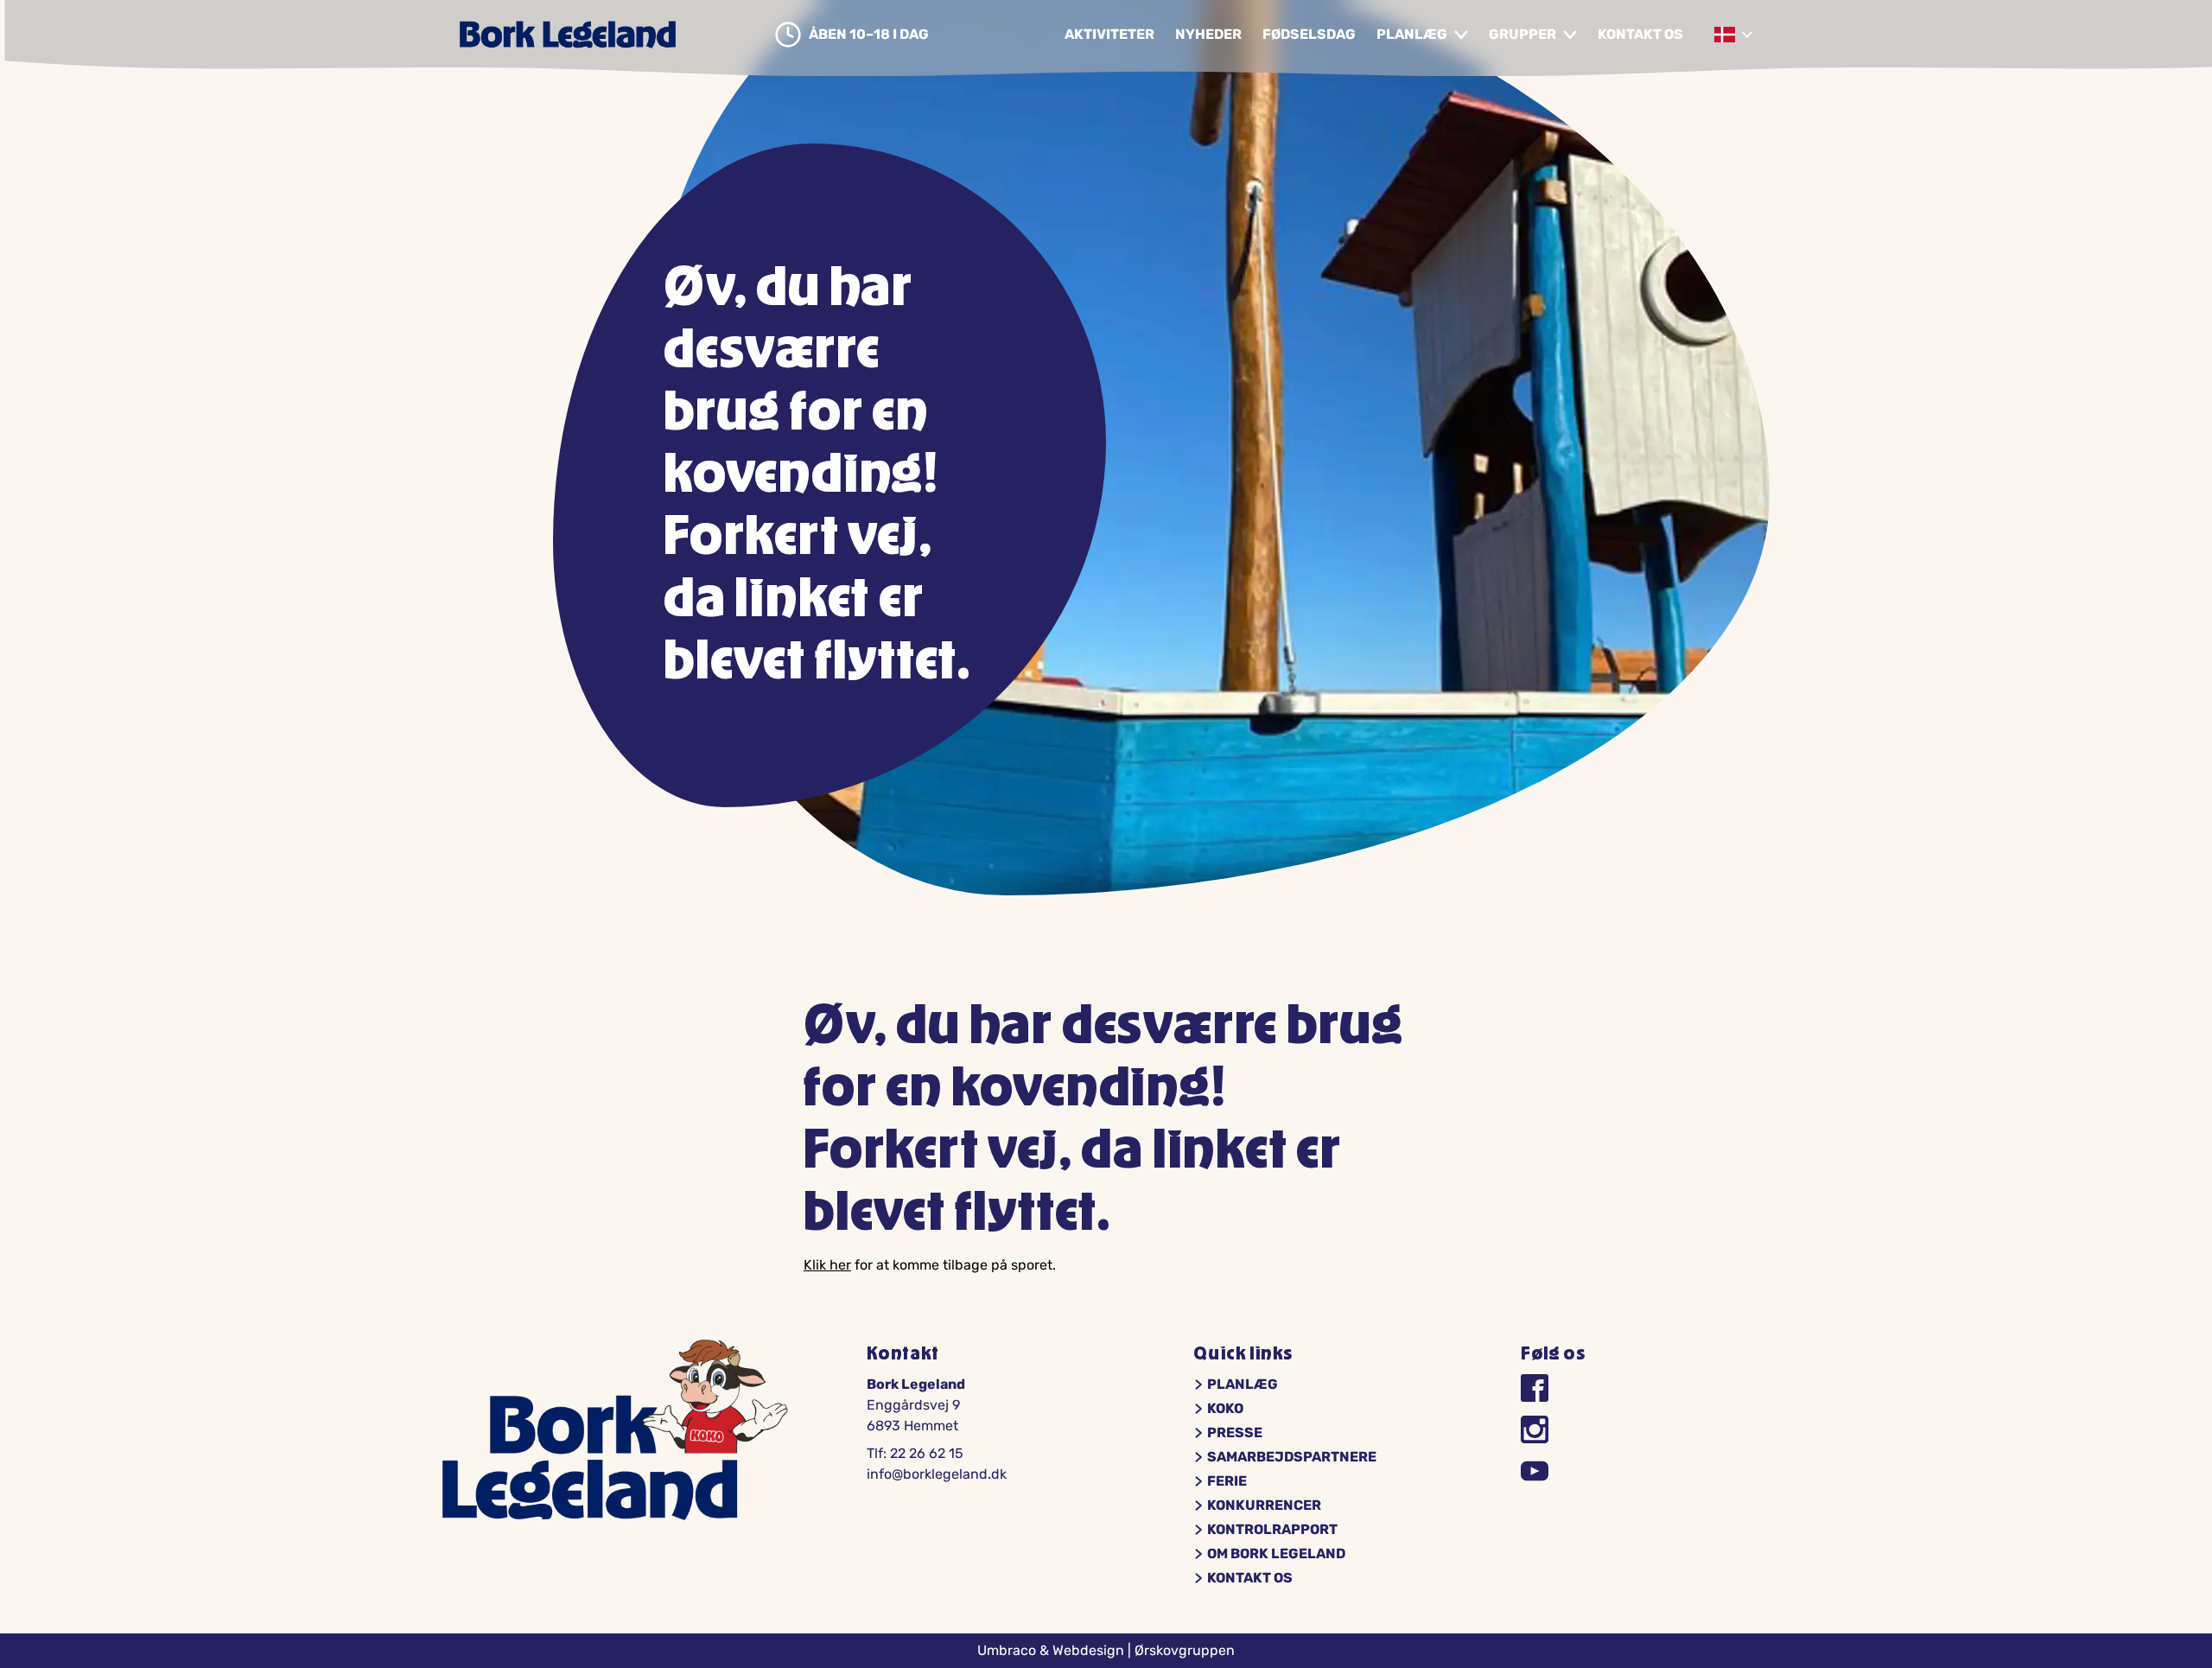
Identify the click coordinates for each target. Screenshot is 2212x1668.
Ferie (1227, 1481)
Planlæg (1412, 35)
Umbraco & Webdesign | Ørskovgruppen (1106, 1650)
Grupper (1522, 35)
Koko (1225, 1409)
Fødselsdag (1309, 35)
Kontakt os (1640, 35)
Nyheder (1208, 35)
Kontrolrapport (1272, 1530)
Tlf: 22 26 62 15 (915, 1453)
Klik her (827, 1265)
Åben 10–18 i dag (869, 35)
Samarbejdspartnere (1292, 1457)
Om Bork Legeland (1276, 1554)
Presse (1235, 1433)
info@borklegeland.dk (937, 1474)
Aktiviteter (1109, 35)
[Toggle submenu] (1461, 35)
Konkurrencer (1264, 1506)
